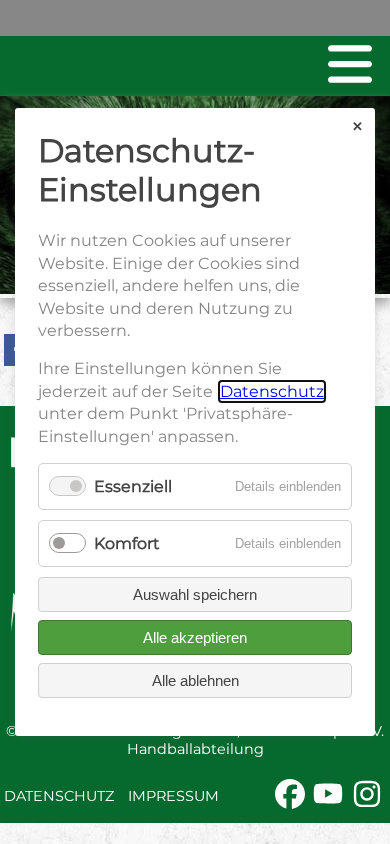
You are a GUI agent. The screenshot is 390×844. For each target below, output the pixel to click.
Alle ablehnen (195, 680)
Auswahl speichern (195, 594)
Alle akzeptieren (195, 637)
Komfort (127, 543)
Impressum (173, 796)
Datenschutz (59, 796)
